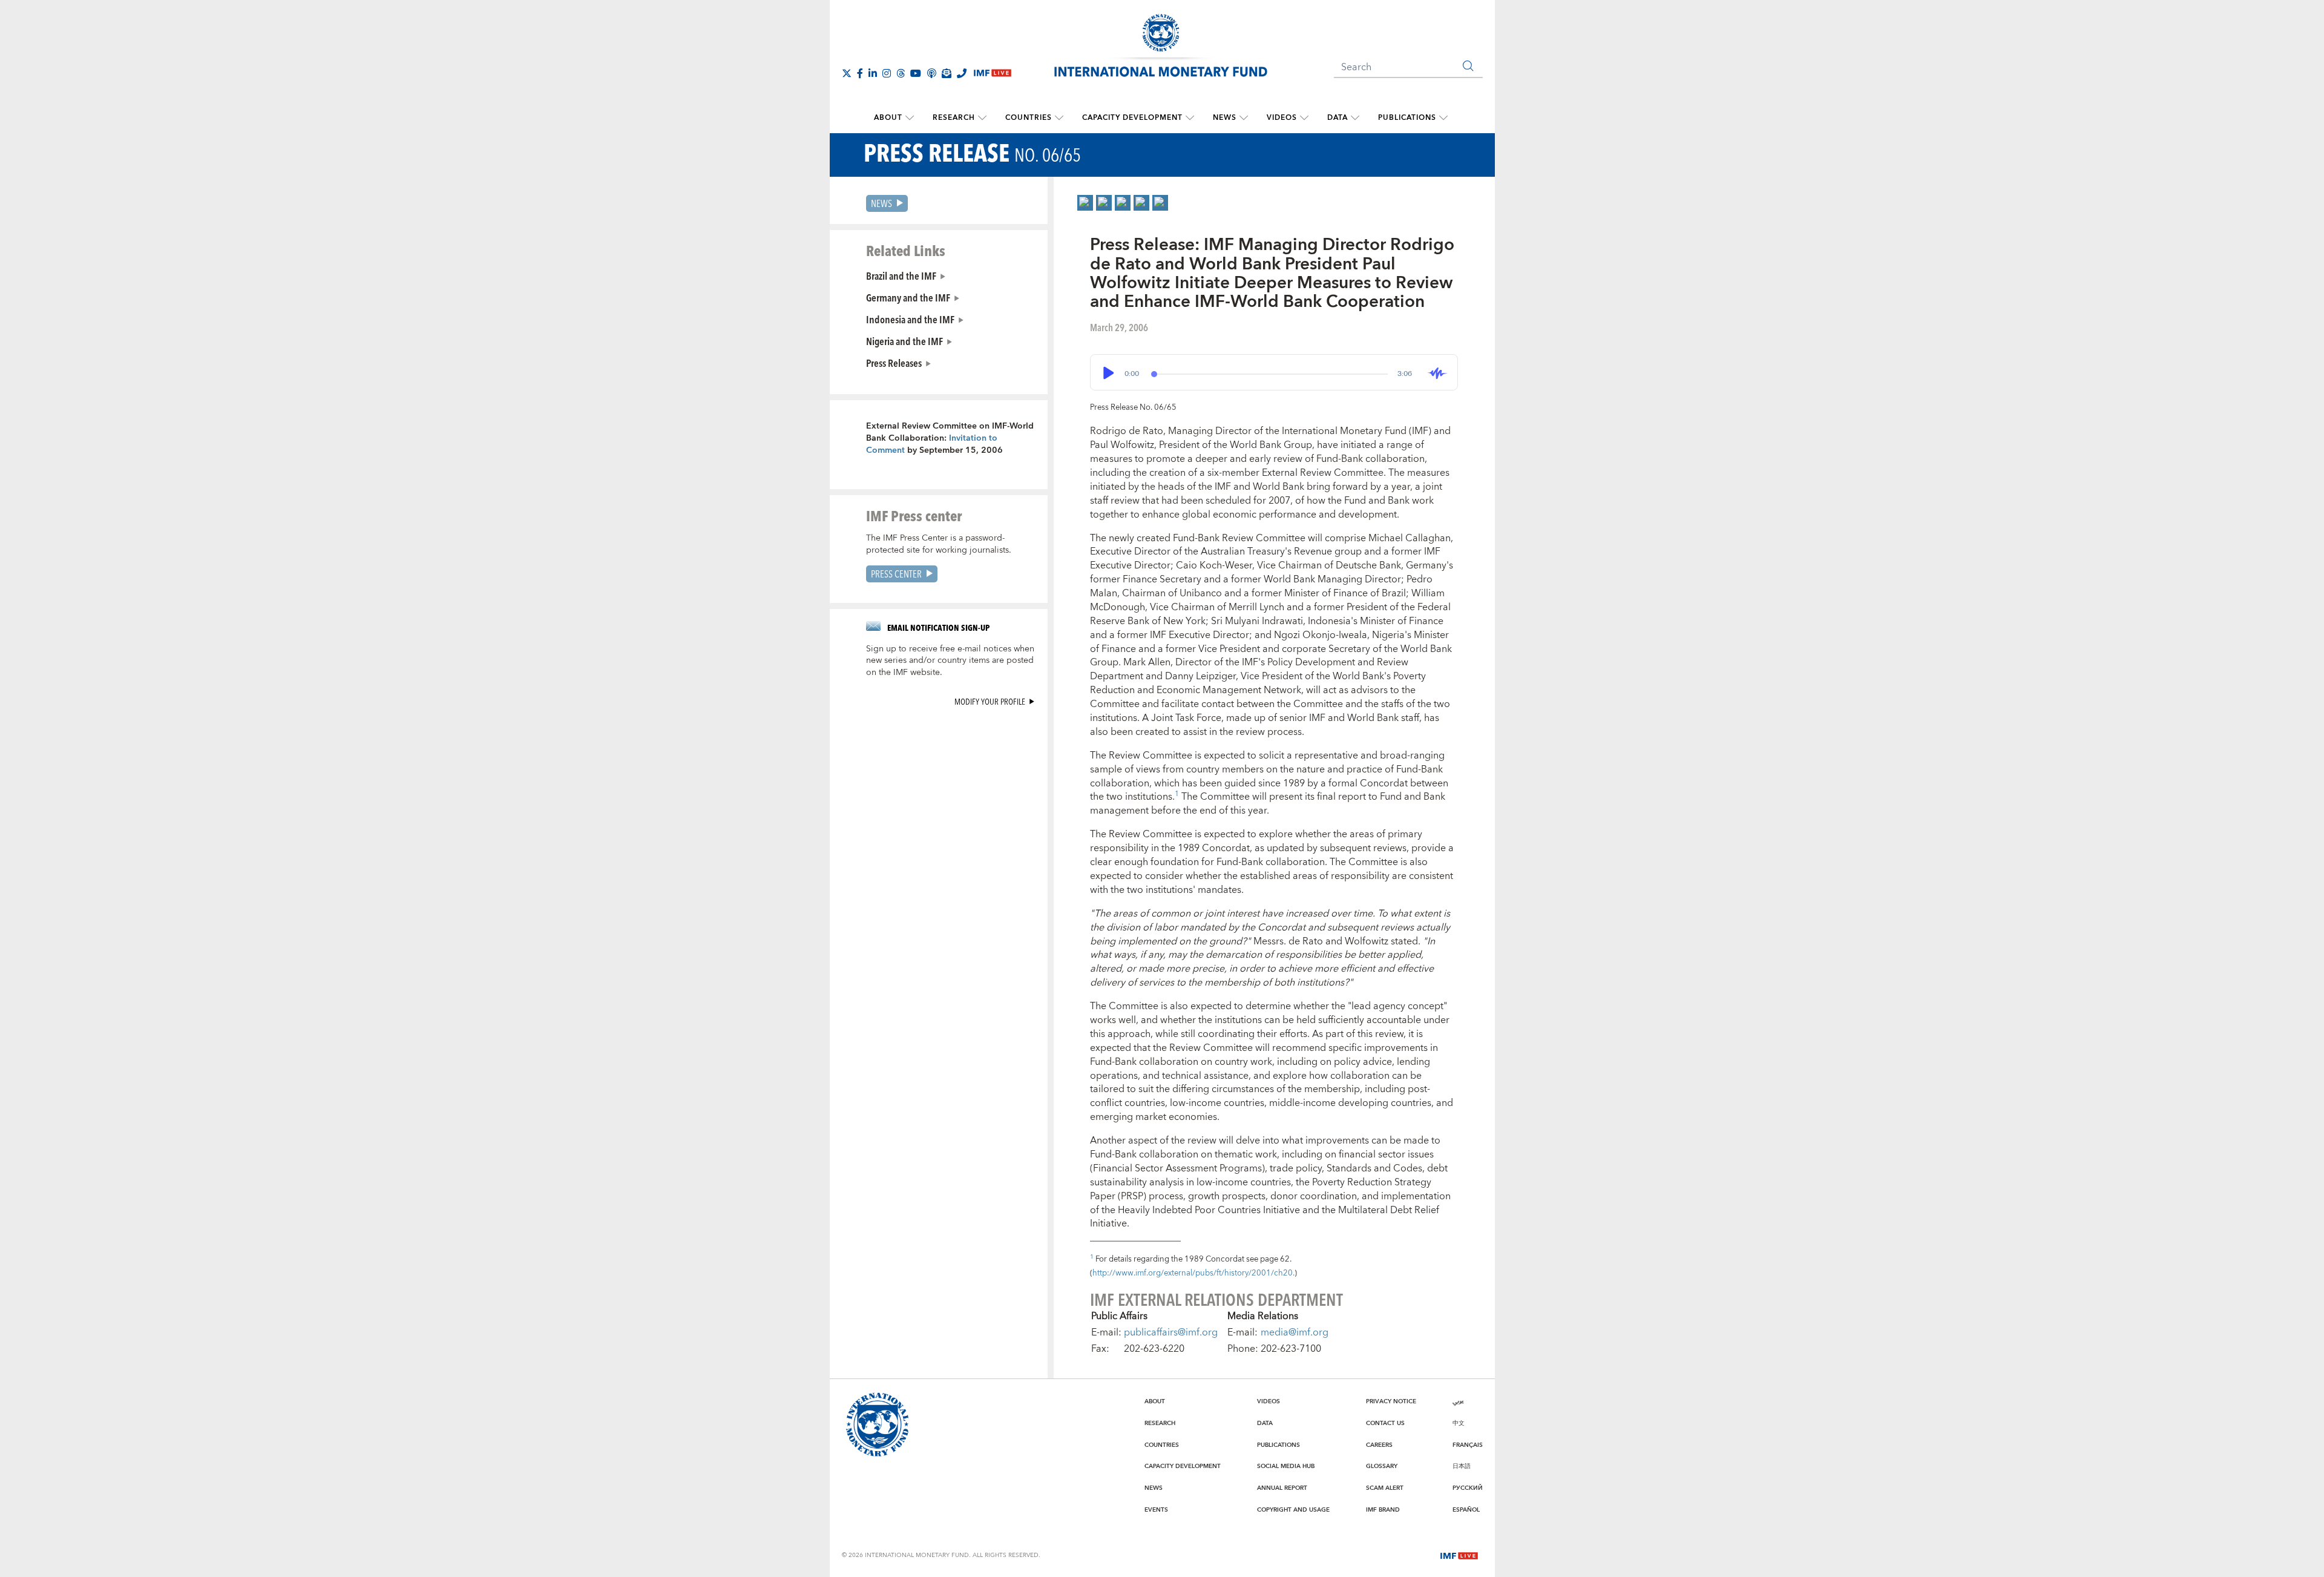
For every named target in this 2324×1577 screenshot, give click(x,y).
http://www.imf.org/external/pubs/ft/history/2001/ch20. (1193, 1273)
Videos (1282, 118)
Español (1466, 1510)
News (1225, 118)
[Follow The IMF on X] (847, 73)
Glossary (1382, 1466)
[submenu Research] (982, 118)
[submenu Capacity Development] (1190, 118)
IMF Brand (1383, 1510)
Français (1468, 1445)
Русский (1468, 1488)
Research (954, 118)
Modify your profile (990, 701)
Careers (1379, 1445)
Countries (1029, 118)
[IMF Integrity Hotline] (962, 73)
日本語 (1462, 1466)
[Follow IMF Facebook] (860, 73)
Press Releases (894, 363)
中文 (1459, 1423)
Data (1338, 118)
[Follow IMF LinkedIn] (873, 73)
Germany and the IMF (908, 297)
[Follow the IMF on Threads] (901, 73)
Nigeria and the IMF (904, 341)
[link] (1085, 203)
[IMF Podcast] (931, 73)
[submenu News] (1244, 118)
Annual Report (1282, 1488)
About (888, 118)
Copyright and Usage (1293, 1510)
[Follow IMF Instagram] (887, 73)
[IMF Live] (1459, 1555)
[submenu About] (910, 118)
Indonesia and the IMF (910, 319)
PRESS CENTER (896, 574)
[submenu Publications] (1443, 118)
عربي (1458, 1401)
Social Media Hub (1286, 1466)
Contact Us (1385, 1423)
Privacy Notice (1391, 1401)
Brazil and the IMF (901, 275)
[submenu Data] (1355, 118)
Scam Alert (1385, 1488)
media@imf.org (1295, 1332)
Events (1156, 1510)
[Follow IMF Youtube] (916, 73)
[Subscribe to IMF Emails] (947, 73)
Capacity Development (1132, 118)
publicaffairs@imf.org (1171, 1332)
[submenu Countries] (1059, 118)
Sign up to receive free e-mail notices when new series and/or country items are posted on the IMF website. (950, 661)
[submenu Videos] (1304, 118)
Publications (1407, 118)
